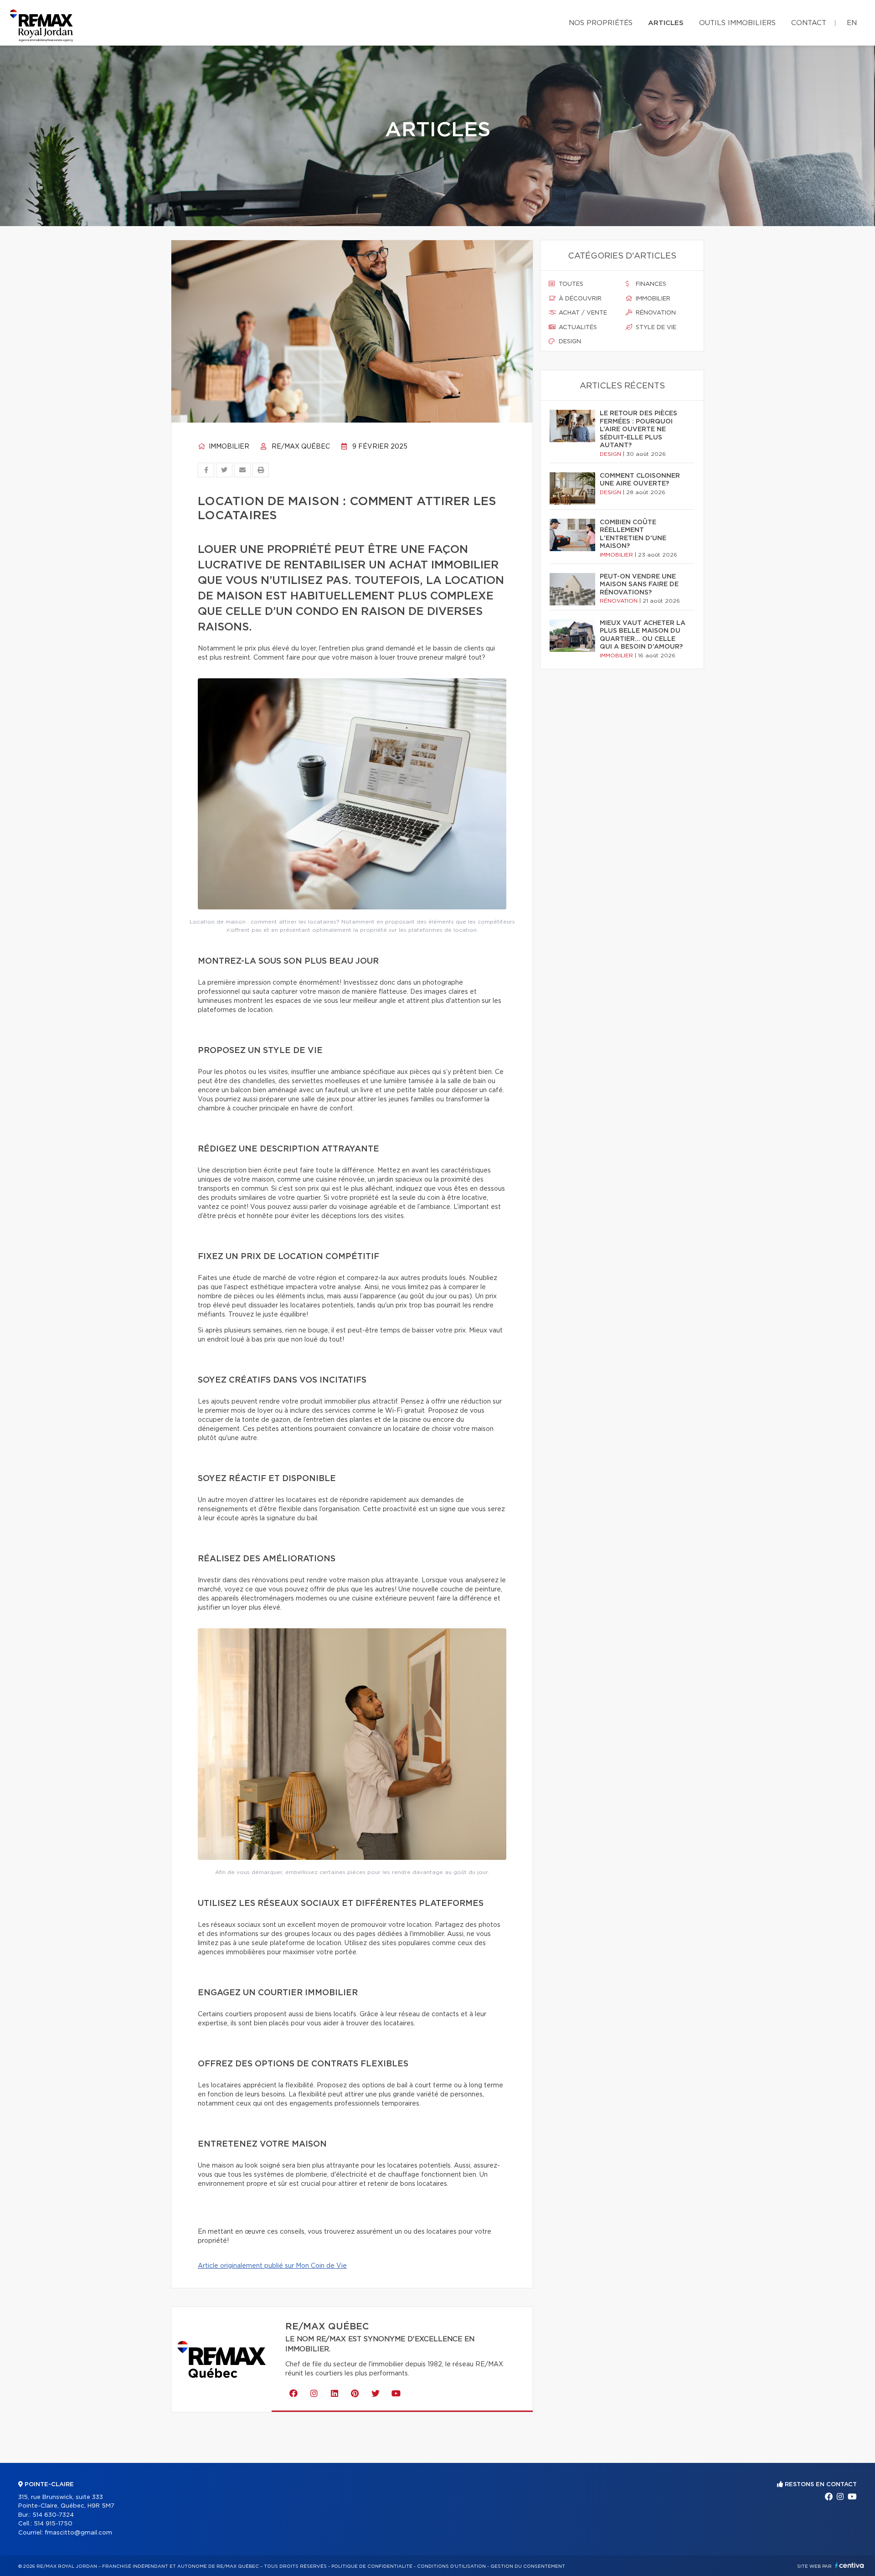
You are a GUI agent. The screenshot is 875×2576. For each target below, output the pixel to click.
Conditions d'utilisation (451, 2566)
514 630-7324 (53, 2515)
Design (569, 342)
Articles (666, 23)
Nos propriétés (601, 23)
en (852, 23)
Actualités (577, 328)
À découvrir (579, 299)
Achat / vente (582, 313)
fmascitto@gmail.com (78, 2533)
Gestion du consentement (528, 2566)
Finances (650, 284)
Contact (809, 23)
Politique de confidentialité (372, 2566)
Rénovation (655, 313)
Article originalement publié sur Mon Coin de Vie (272, 2266)
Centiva (849, 2565)
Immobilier (228, 447)
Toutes (570, 284)
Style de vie (655, 328)
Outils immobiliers (737, 23)
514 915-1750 (53, 2524)
